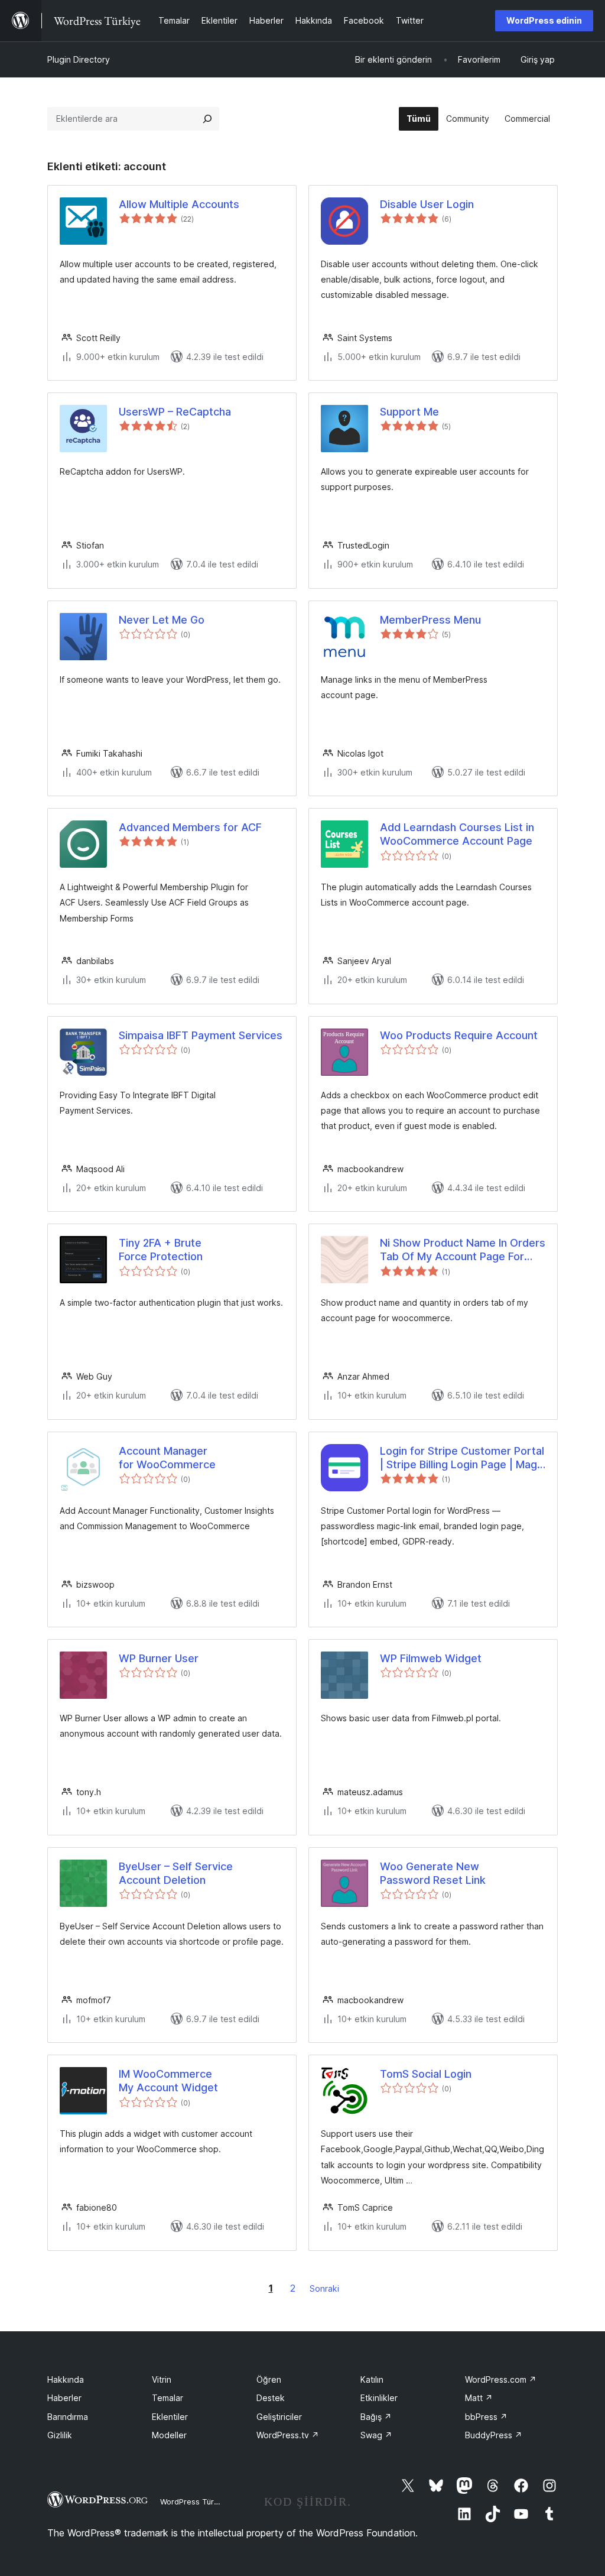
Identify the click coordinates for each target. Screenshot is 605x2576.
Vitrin (162, 2379)
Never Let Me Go (162, 620)
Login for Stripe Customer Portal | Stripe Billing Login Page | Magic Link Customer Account (463, 1458)
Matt (479, 2398)
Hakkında (66, 2379)
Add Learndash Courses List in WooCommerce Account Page (457, 834)
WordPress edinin (544, 20)
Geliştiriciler (279, 2417)
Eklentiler (170, 2417)
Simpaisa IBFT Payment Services (201, 1035)
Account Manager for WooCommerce (167, 1458)
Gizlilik (60, 2435)
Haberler (64, 2398)
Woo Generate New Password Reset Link (433, 1873)
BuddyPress (494, 2435)
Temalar (167, 2398)
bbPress (486, 2417)
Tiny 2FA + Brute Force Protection (161, 1250)
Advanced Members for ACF (190, 827)
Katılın (372, 2379)
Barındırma (68, 2417)
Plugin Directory (79, 59)
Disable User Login (427, 204)
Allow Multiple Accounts (179, 204)
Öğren (269, 2379)
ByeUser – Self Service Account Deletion (176, 1873)
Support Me (409, 412)
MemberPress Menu (430, 620)
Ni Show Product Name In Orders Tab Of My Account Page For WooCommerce (463, 1250)
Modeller (169, 2435)
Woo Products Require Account (459, 1035)
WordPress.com (501, 2379)
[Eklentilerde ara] (207, 119)
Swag (376, 2435)
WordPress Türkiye (194, 2502)
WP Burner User (159, 1658)
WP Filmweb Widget (431, 1658)
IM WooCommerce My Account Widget (168, 2081)
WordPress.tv (288, 2435)
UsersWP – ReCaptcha (175, 412)
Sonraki (324, 2288)
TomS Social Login (426, 2074)
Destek (271, 2398)
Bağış (376, 2417)
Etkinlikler (379, 2398)
